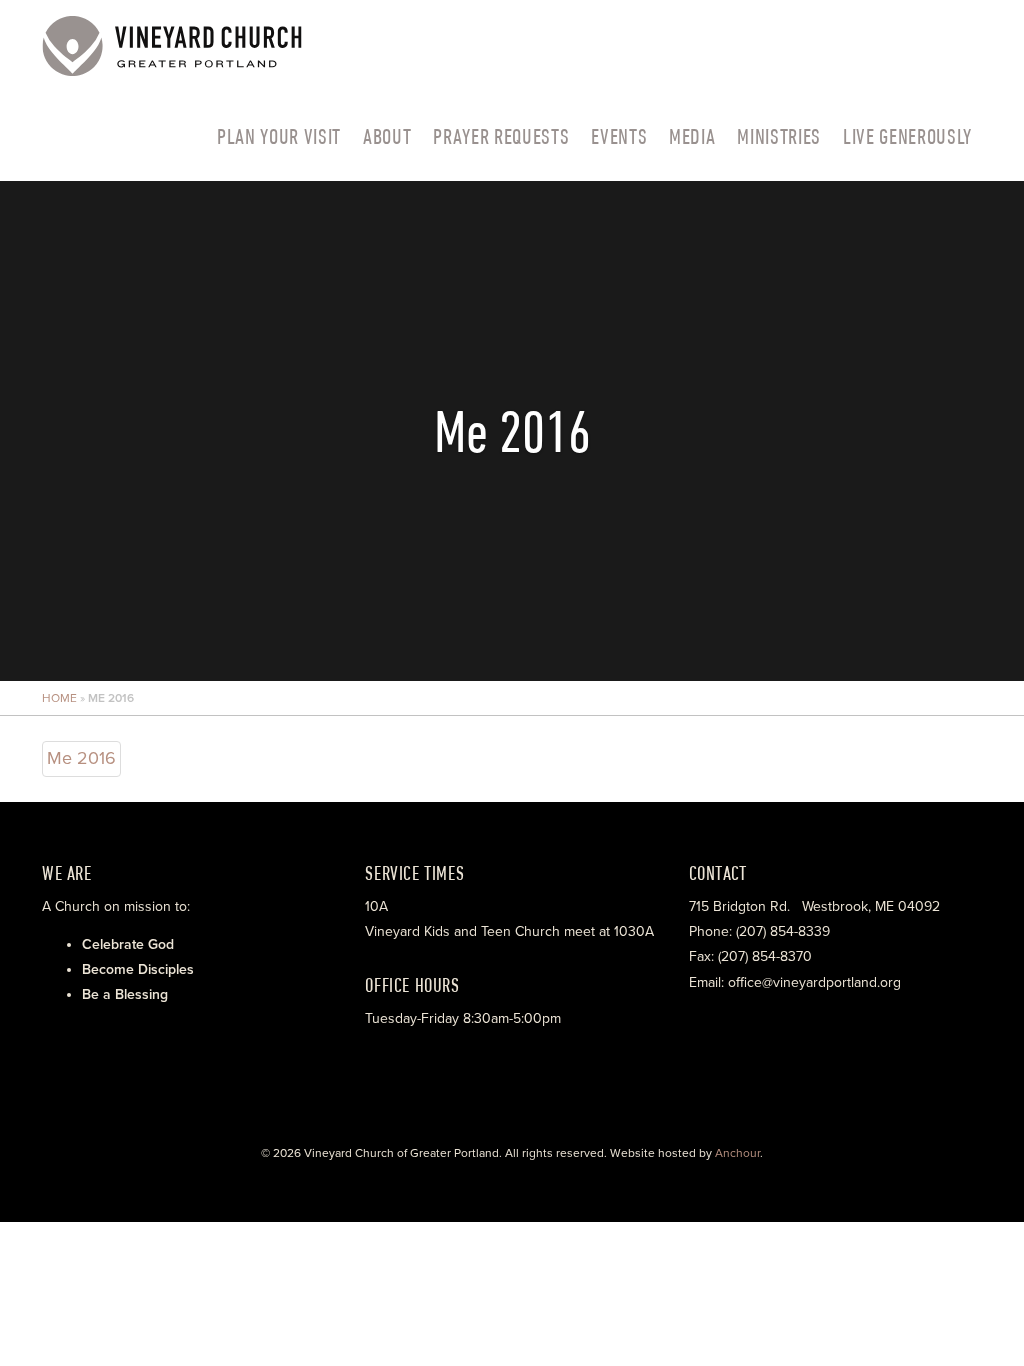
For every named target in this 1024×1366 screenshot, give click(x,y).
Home (59, 698)
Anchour (737, 1153)
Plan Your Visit (279, 136)
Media (692, 136)
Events (619, 136)
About (387, 136)
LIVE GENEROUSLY (907, 136)
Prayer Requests (501, 136)
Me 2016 (81, 758)
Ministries (779, 136)
